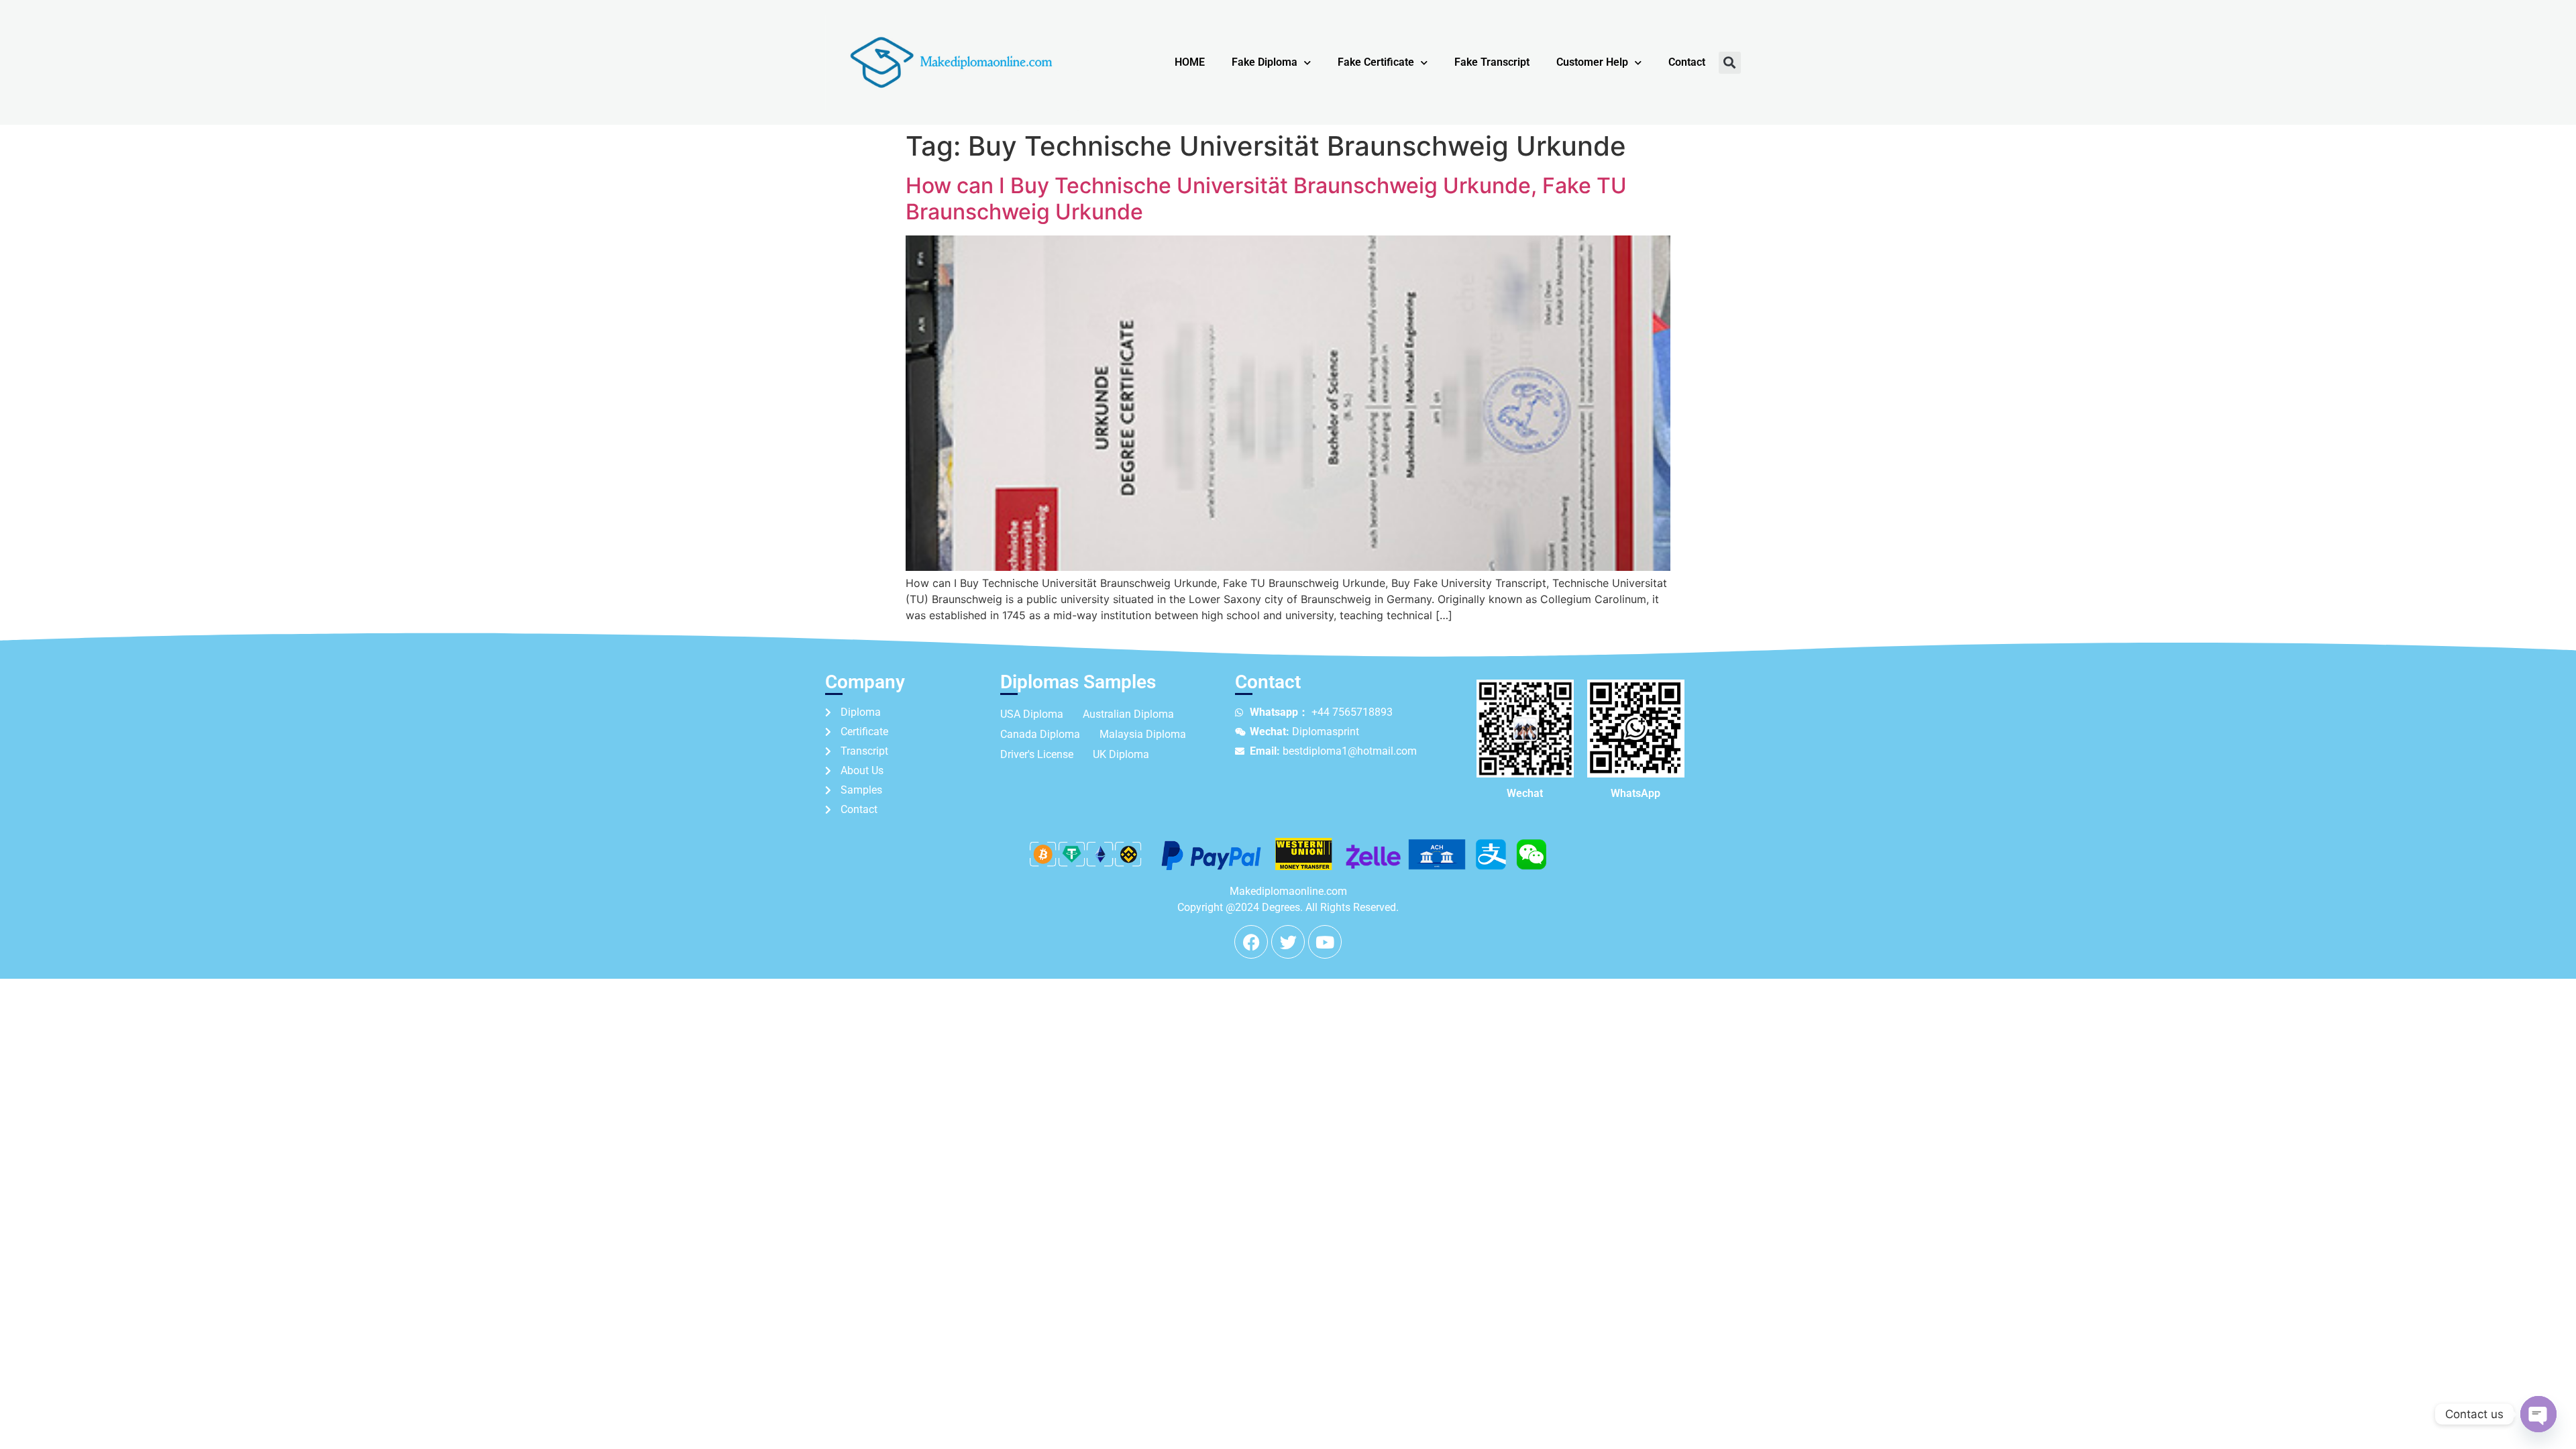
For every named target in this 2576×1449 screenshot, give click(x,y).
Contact (1687, 62)
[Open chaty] (2538, 1414)
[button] (1730, 63)
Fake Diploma (1265, 62)
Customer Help (1592, 62)
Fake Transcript (1492, 62)
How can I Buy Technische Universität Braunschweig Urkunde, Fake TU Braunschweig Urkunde (1266, 198)
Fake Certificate (1376, 62)
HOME (1190, 62)
